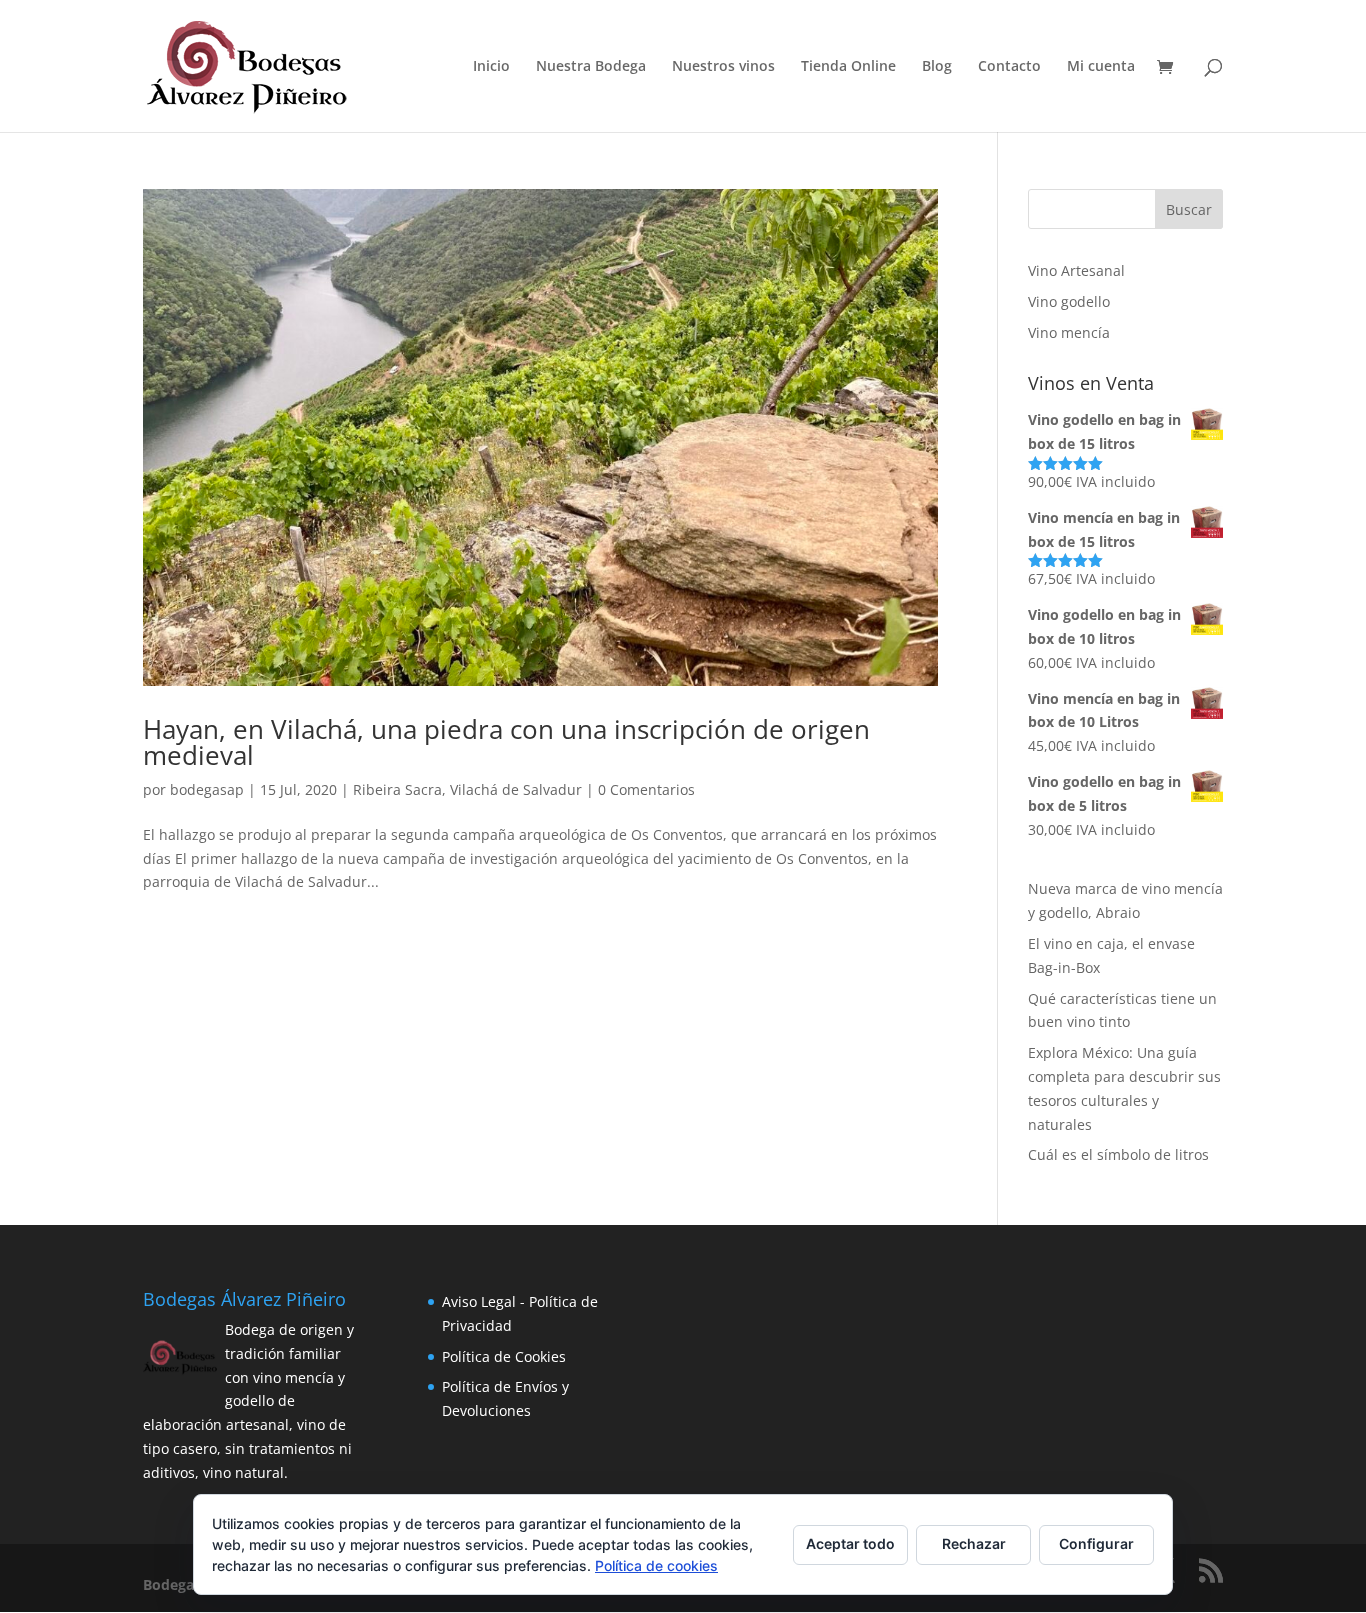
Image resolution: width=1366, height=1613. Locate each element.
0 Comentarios (646, 789)
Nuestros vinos (723, 67)
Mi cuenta (1101, 67)
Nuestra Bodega (591, 67)
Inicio (491, 67)
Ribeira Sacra (397, 789)
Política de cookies (656, 1565)
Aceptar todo (850, 1543)
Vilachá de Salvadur (516, 789)
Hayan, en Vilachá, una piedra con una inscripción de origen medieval (506, 742)
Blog (937, 67)
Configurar (1096, 1543)
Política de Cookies (504, 1356)
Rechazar (974, 1543)
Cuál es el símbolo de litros (1118, 1154)
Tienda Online (848, 67)
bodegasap (207, 789)
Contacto (1009, 67)
